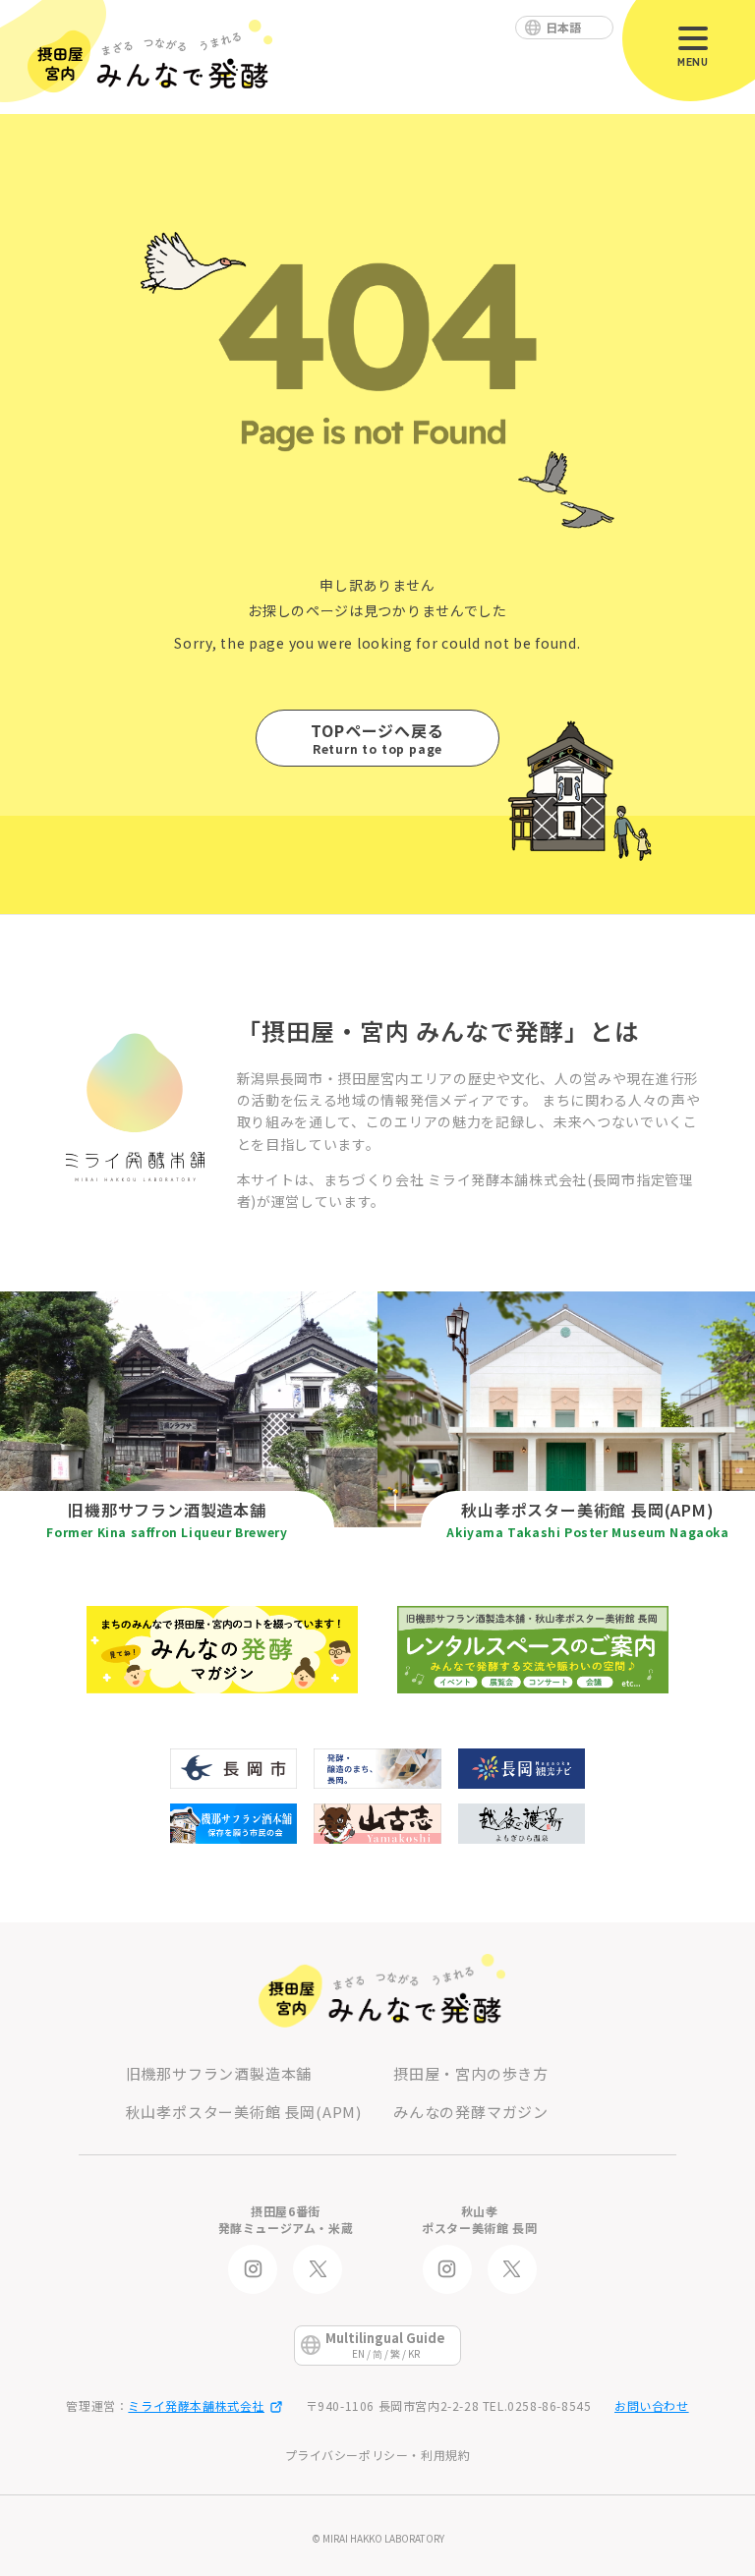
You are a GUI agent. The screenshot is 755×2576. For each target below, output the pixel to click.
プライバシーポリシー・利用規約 (378, 2455)
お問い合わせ (652, 2405)
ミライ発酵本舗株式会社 (196, 2405)
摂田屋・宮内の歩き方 (471, 2073)
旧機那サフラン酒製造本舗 (219, 2073)
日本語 (564, 27)
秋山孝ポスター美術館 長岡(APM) (244, 2112)
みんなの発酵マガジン (471, 2112)
